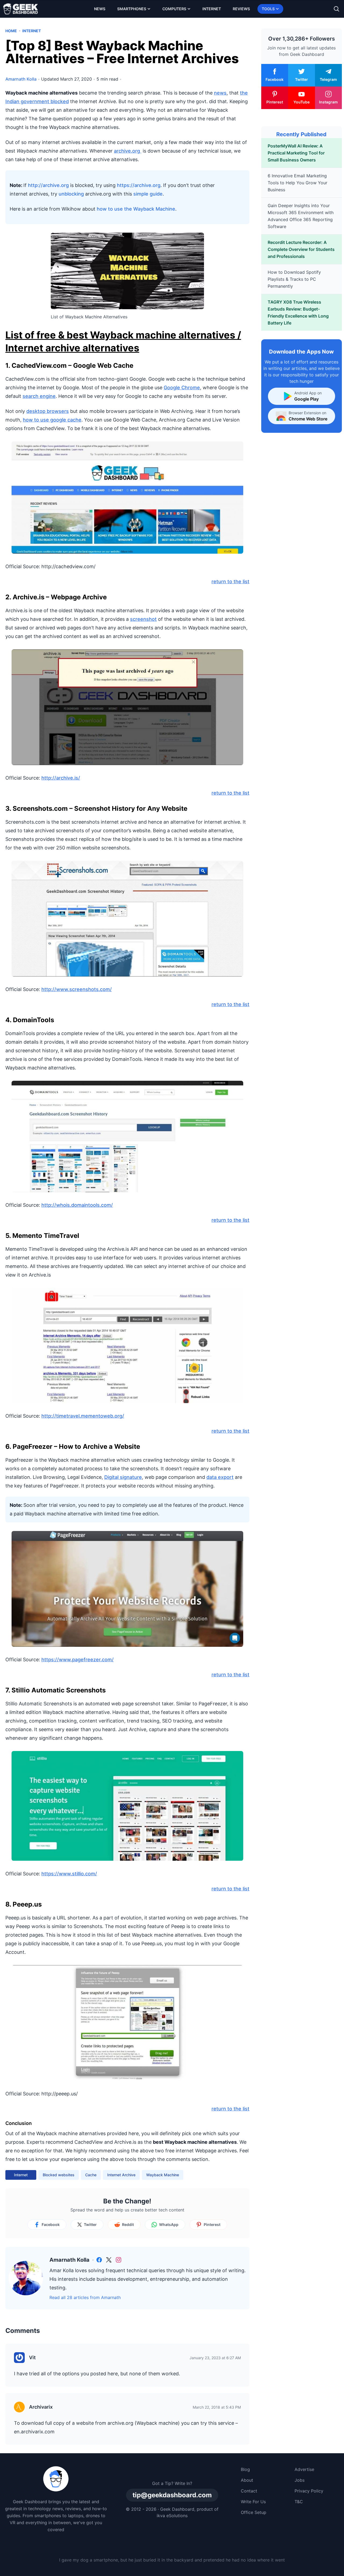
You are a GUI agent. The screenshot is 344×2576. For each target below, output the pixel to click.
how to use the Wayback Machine (136, 209)
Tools (268, 9)
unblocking (71, 194)
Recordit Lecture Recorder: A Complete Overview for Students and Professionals (301, 249)
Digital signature (123, 1477)
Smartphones (132, 9)
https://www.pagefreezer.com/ (78, 1660)
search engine (39, 396)
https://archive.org (139, 185)
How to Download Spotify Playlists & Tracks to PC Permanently (294, 279)
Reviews (241, 9)
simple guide (148, 194)
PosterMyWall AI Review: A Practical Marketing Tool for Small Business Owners (296, 153)
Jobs (300, 2480)
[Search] (336, 9)
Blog (245, 2469)
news (220, 93)
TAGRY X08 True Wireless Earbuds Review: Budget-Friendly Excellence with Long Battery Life (298, 312)
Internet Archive (121, 2175)
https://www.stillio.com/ (69, 1874)
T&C (299, 2502)
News (100, 9)
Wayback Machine (163, 2175)
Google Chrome (182, 388)
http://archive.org (48, 185)
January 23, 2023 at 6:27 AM (215, 2358)
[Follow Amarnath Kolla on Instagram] (119, 2260)
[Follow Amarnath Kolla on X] (109, 2260)
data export (220, 1477)
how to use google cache (52, 420)
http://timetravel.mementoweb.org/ (83, 1416)
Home (11, 31)
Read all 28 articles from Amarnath (85, 2297)
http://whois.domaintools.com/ (77, 1205)
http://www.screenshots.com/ (77, 989)
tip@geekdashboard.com (172, 2495)
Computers (174, 9)
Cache (91, 2175)
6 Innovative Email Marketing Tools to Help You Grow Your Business (298, 183)
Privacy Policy (309, 2491)
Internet (212, 9)
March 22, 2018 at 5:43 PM (217, 2407)
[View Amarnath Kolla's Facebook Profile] (99, 2260)
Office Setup (254, 2512)
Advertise (304, 2469)
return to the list (230, 581)
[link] (99, 2260)
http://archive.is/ (61, 778)
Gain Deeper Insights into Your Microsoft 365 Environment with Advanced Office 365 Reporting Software (301, 216)
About (247, 2480)
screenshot (143, 619)
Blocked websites (59, 2175)
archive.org (128, 151)
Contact (249, 2491)
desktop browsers (48, 411)
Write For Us (253, 2502)
